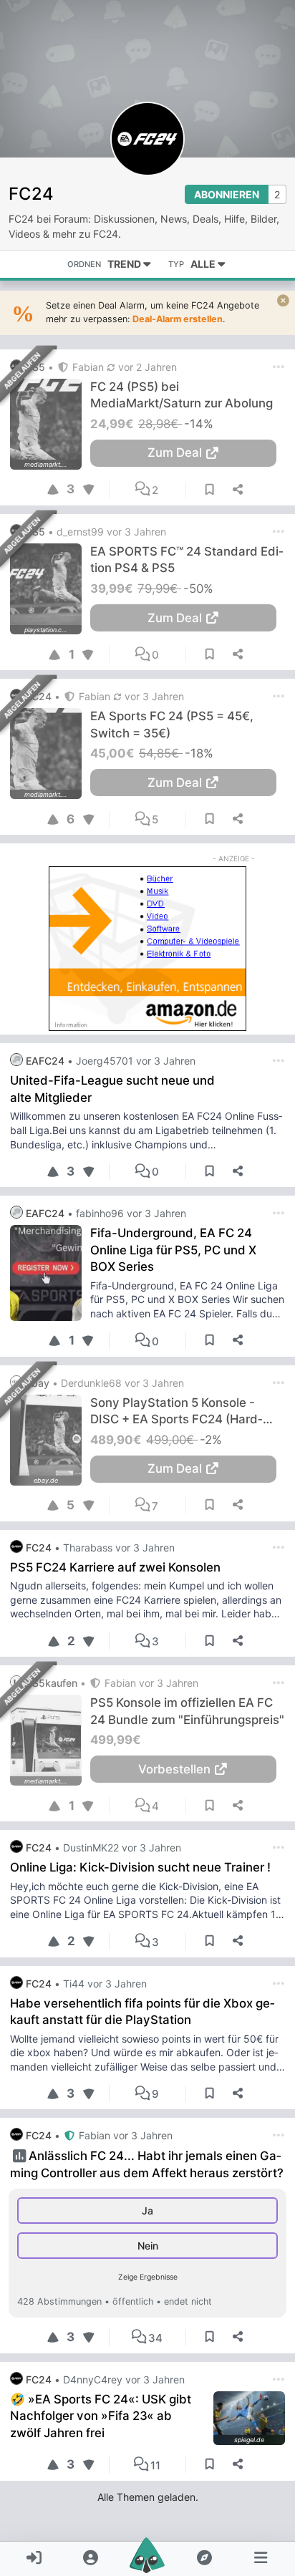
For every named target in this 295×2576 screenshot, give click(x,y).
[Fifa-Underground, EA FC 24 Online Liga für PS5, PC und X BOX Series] (50, 1273)
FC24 (31, 194)
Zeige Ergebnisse (148, 2277)
